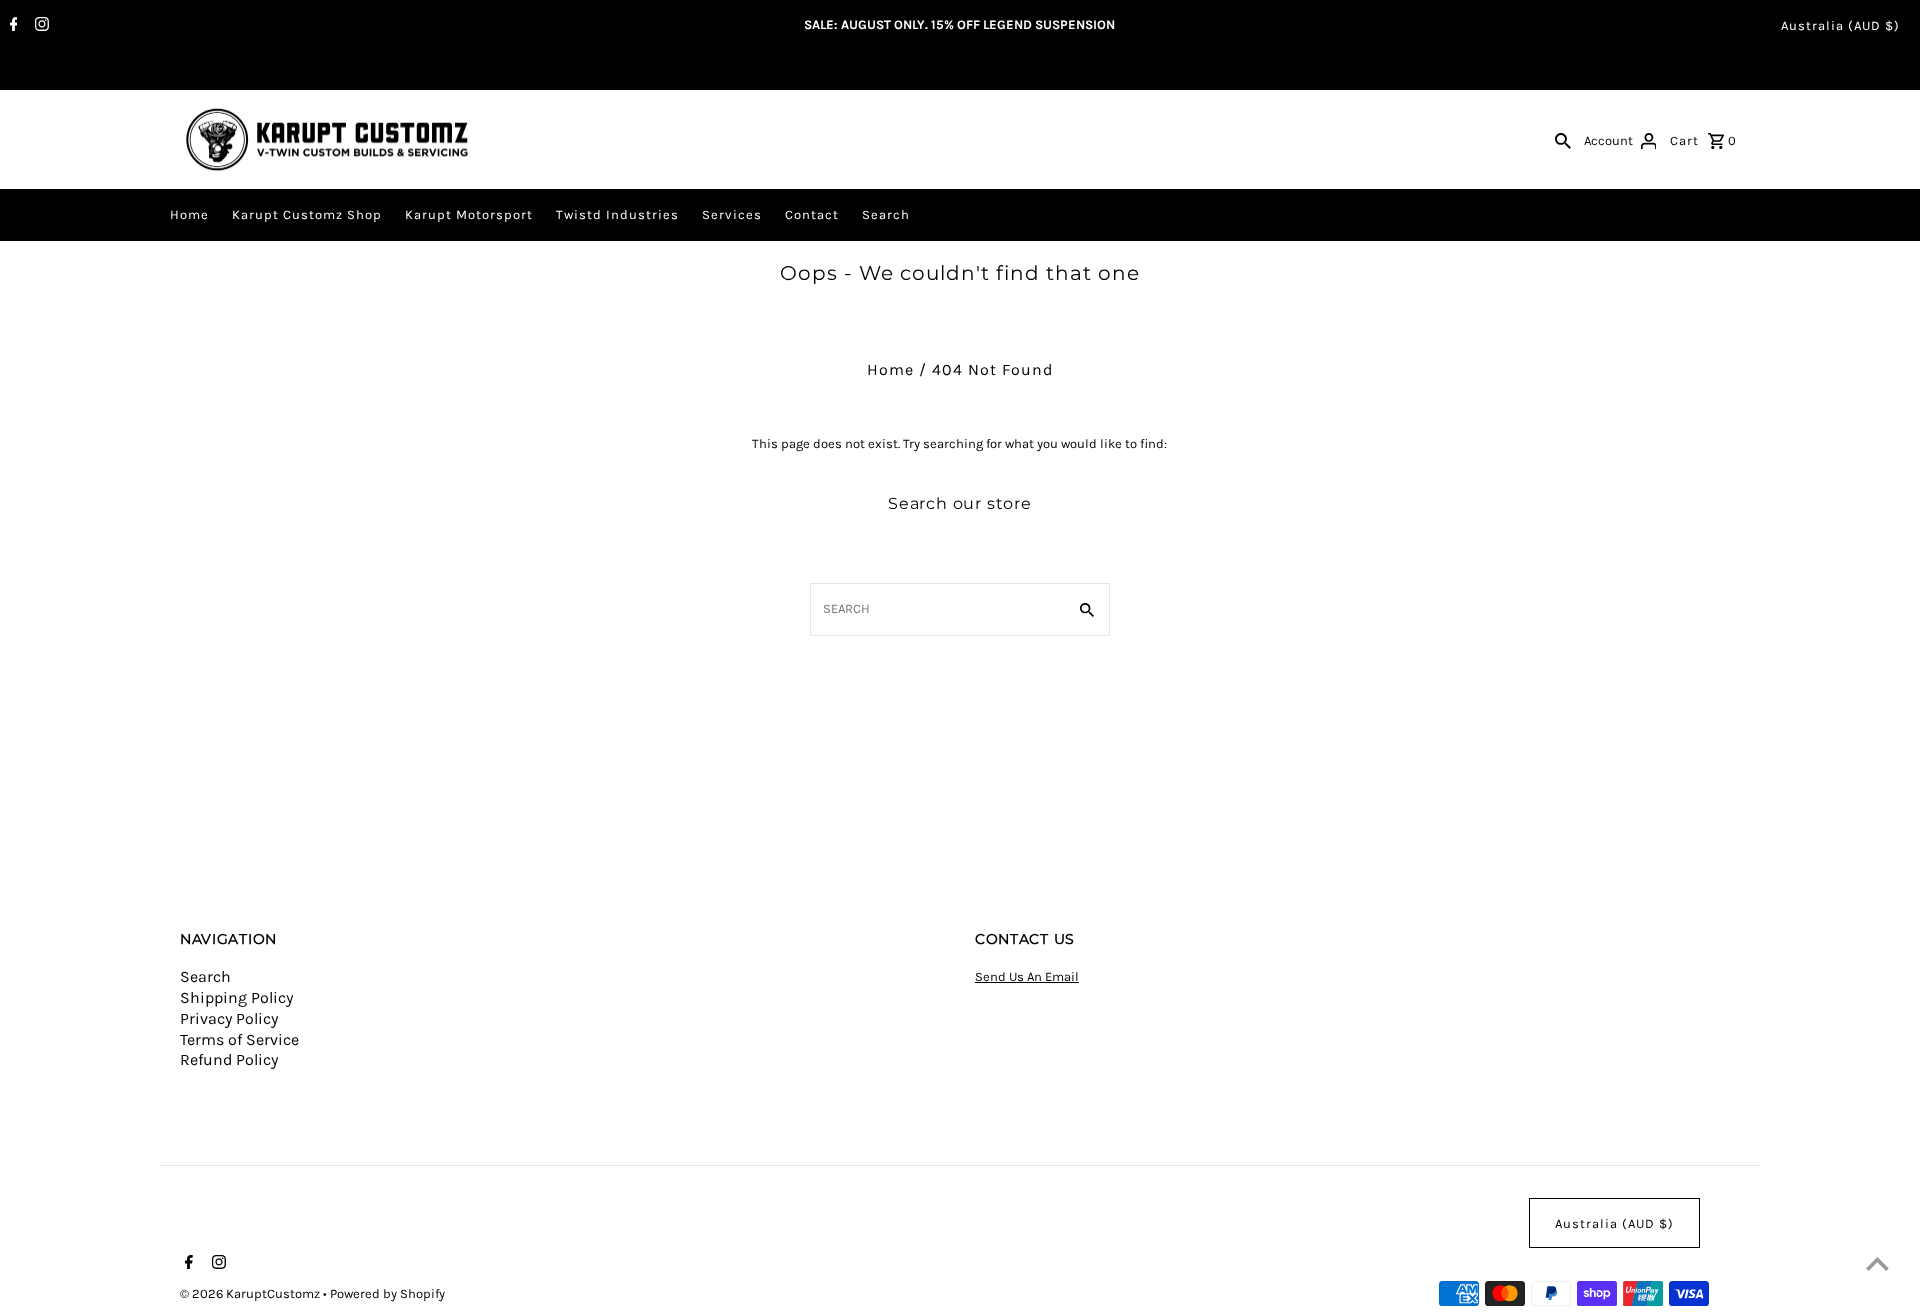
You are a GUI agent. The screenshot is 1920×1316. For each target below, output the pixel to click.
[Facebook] (11, 26)
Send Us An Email (1027, 976)
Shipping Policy (236, 997)
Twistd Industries (617, 214)
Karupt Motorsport (469, 214)
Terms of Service (239, 1039)
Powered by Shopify (387, 1293)
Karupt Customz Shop (307, 214)
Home (189, 214)
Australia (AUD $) (1840, 25)
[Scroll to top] (1877, 1263)
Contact (812, 214)
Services (732, 214)
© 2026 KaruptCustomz (251, 1293)
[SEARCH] (1563, 140)
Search (886, 214)
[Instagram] (39, 26)
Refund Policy (229, 1059)
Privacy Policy (229, 1018)
